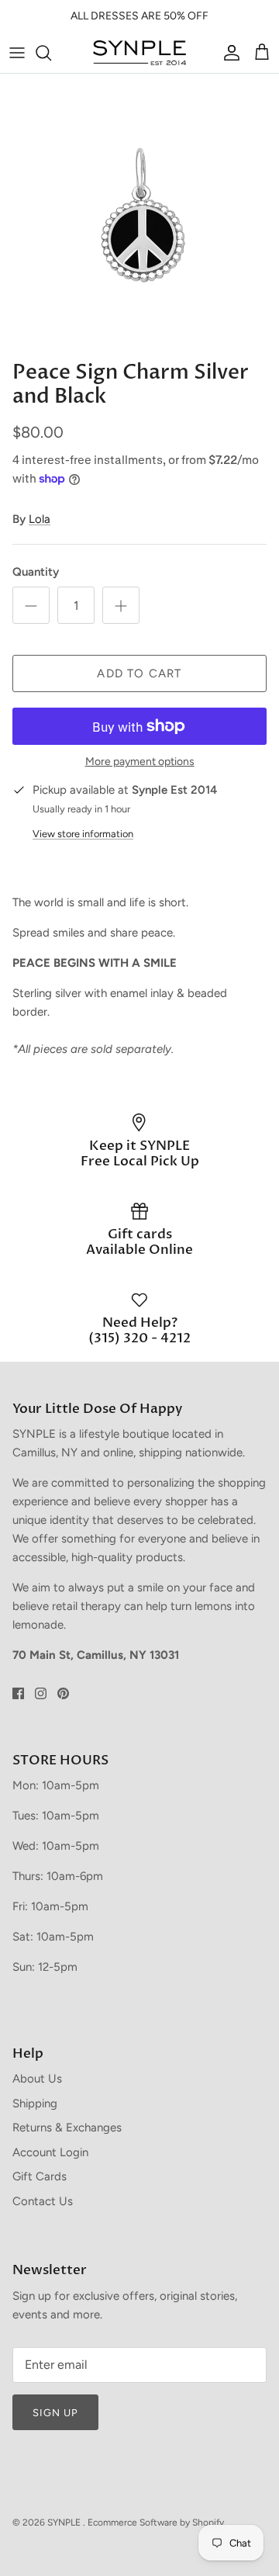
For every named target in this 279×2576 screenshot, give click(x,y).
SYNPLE (65, 2522)
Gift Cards (40, 2176)
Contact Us (43, 2201)
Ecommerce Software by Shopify (156, 2522)
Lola (40, 519)
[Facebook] (18, 1693)
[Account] (228, 53)
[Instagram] (41, 1693)
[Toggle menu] (17, 53)
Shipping (35, 2103)
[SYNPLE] (139, 53)
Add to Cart (139, 673)
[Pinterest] (63, 1693)
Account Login (50, 2152)
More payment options (140, 762)
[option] (139, 213)
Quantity (36, 572)
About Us (37, 2079)
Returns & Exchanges (67, 2128)
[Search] (51, 53)
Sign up (55, 2413)
